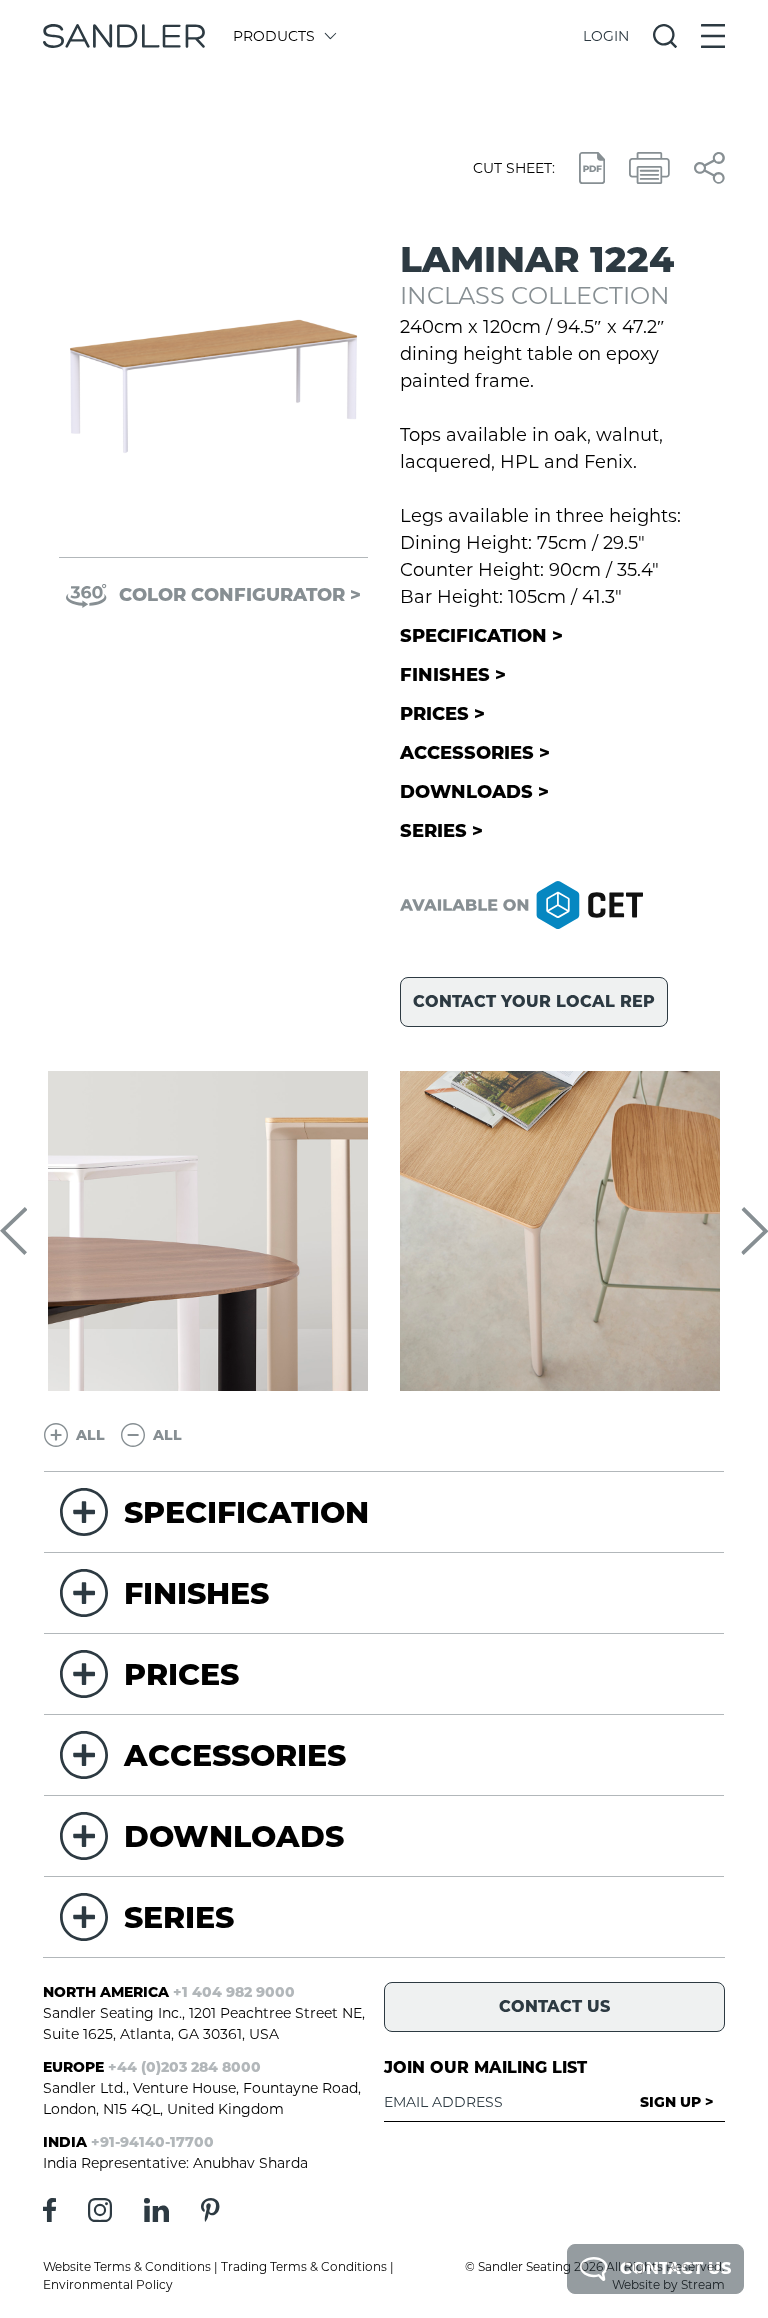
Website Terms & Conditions (127, 2266)
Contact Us (675, 2268)
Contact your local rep (534, 1001)
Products (274, 36)
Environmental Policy (108, 2284)
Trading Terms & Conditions (304, 2266)
